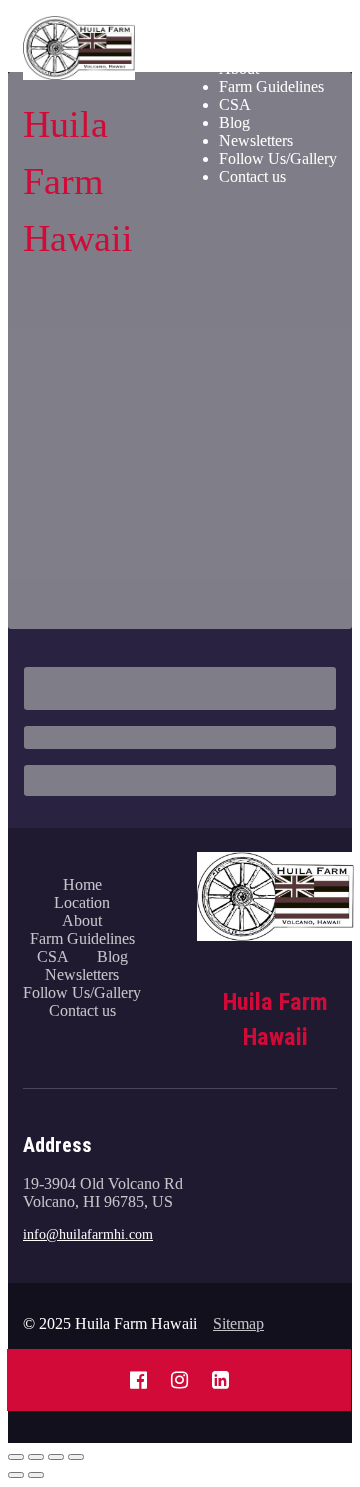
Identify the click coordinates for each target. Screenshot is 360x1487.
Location (247, 50)
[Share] (36, 1457)
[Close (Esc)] (16, 1457)
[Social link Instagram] (179, 1380)
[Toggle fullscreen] (56, 1457)
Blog (234, 122)
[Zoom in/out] (76, 1457)
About (239, 68)
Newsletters (256, 140)
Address (57, 1145)
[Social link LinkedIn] (220, 1380)
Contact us (252, 176)
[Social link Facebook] (138, 1380)
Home (238, 32)
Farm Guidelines (271, 86)
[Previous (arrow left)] (16, 1475)
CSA (235, 104)
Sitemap (238, 1323)
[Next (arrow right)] (36, 1475)
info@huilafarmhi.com (88, 1234)
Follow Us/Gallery (278, 158)
